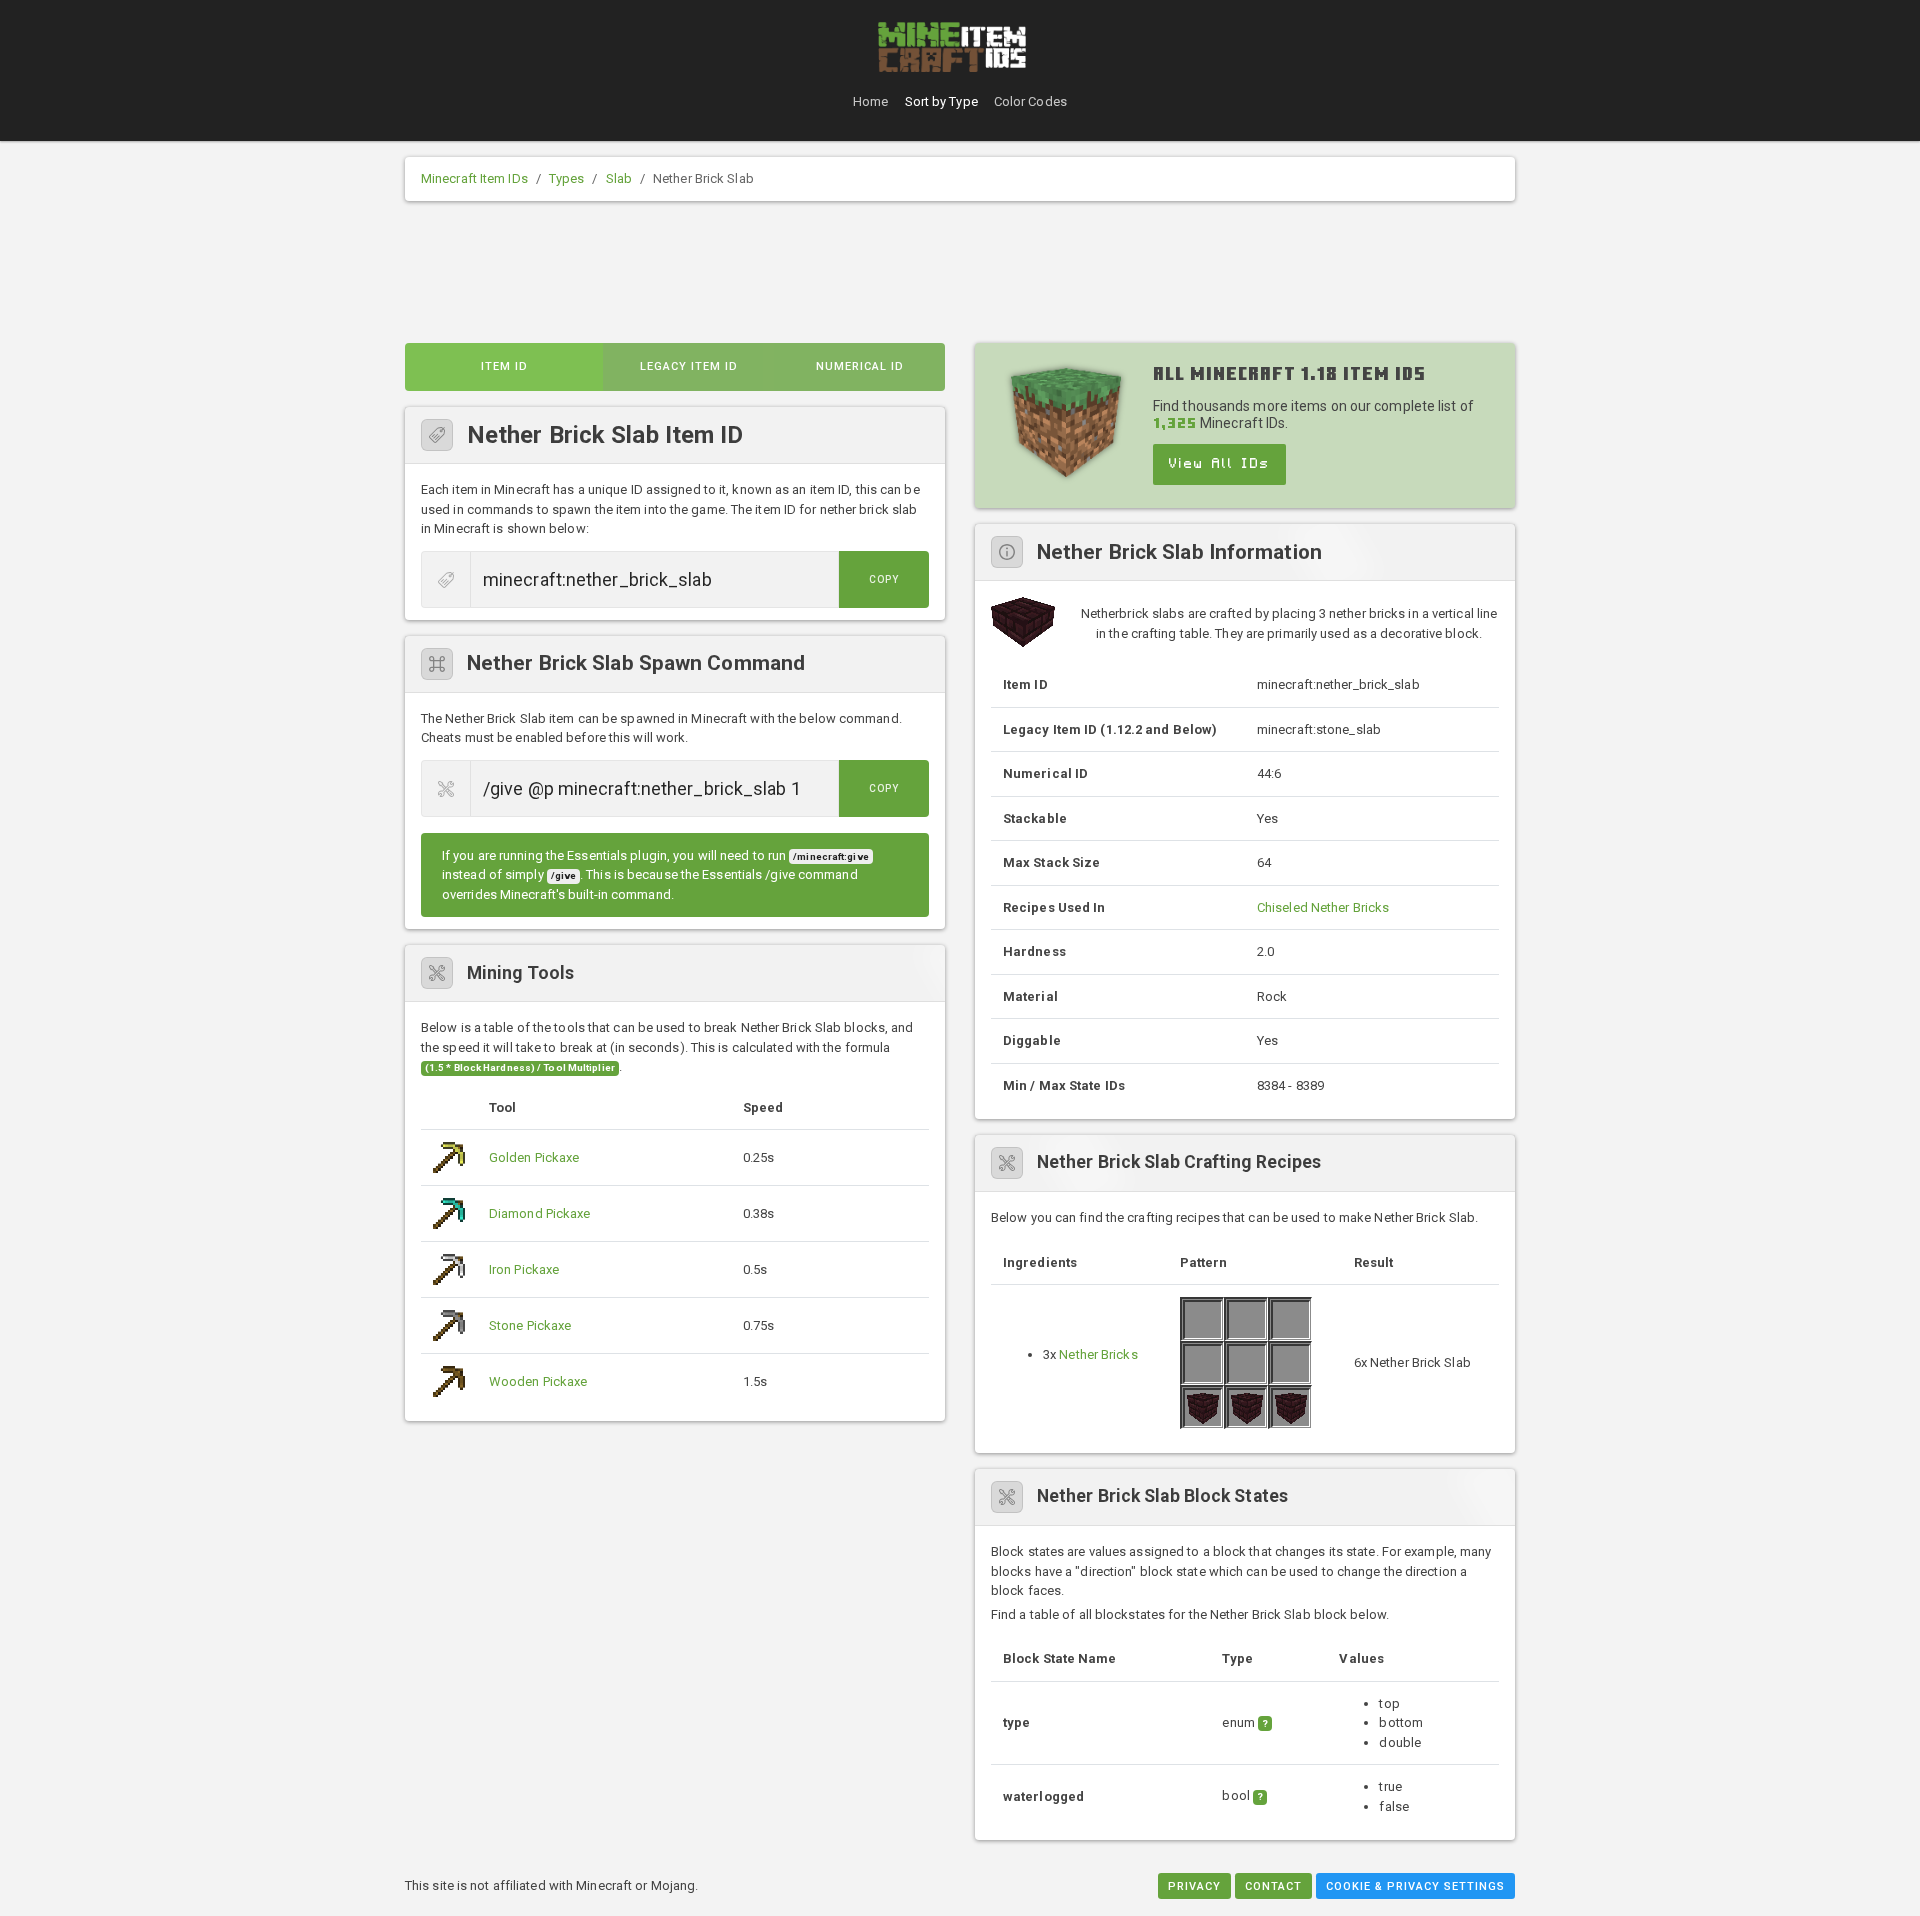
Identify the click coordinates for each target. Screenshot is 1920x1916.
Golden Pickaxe (534, 1157)
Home (870, 101)
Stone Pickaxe (530, 1325)
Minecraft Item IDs (474, 178)
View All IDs (1219, 464)
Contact (1273, 1886)
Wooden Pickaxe (538, 1381)
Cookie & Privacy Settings (1415, 1886)
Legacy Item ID (689, 366)
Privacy (1194, 1886)
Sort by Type (941, 101)
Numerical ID (860, 366)
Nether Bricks (1098, 1354)
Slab (619, 178)
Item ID (504, 366)
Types (567, 178)
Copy (884, 579)
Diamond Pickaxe (540, 1213)
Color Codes (1030, 101)
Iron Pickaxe (524, 1269)
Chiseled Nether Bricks (1323, 907)
